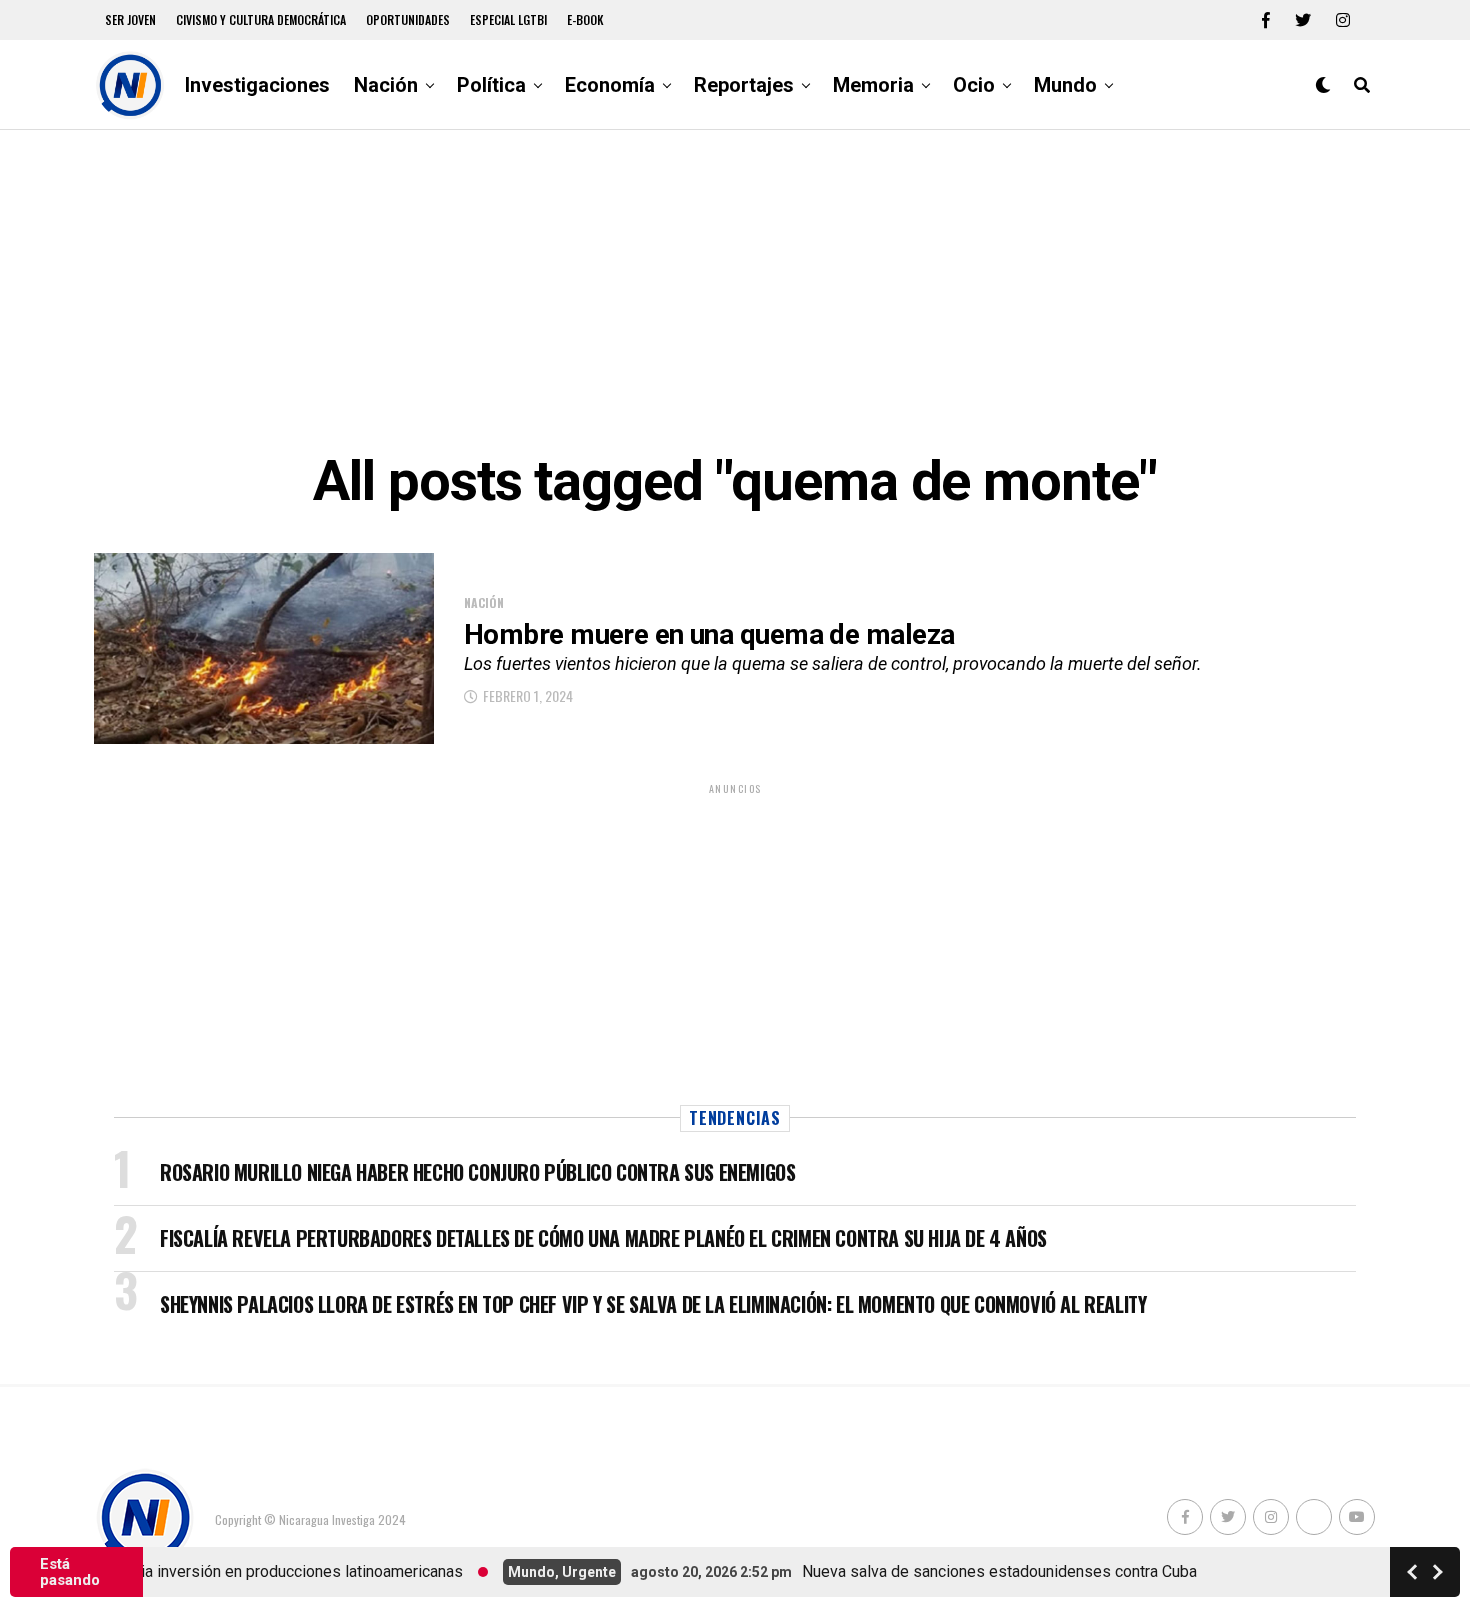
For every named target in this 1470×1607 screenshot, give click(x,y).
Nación (386, 85)
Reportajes (744, 85)
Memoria (873, 85)
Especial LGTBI (508, 19)
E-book (585, 19)
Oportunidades (408, 19)
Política (491, 85)
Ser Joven (130, 19)
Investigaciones (257, 85)
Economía (610, 85)
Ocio (974, 85)
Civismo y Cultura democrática (261, 19)
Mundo (1065, 85)
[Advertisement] (735, 290)
